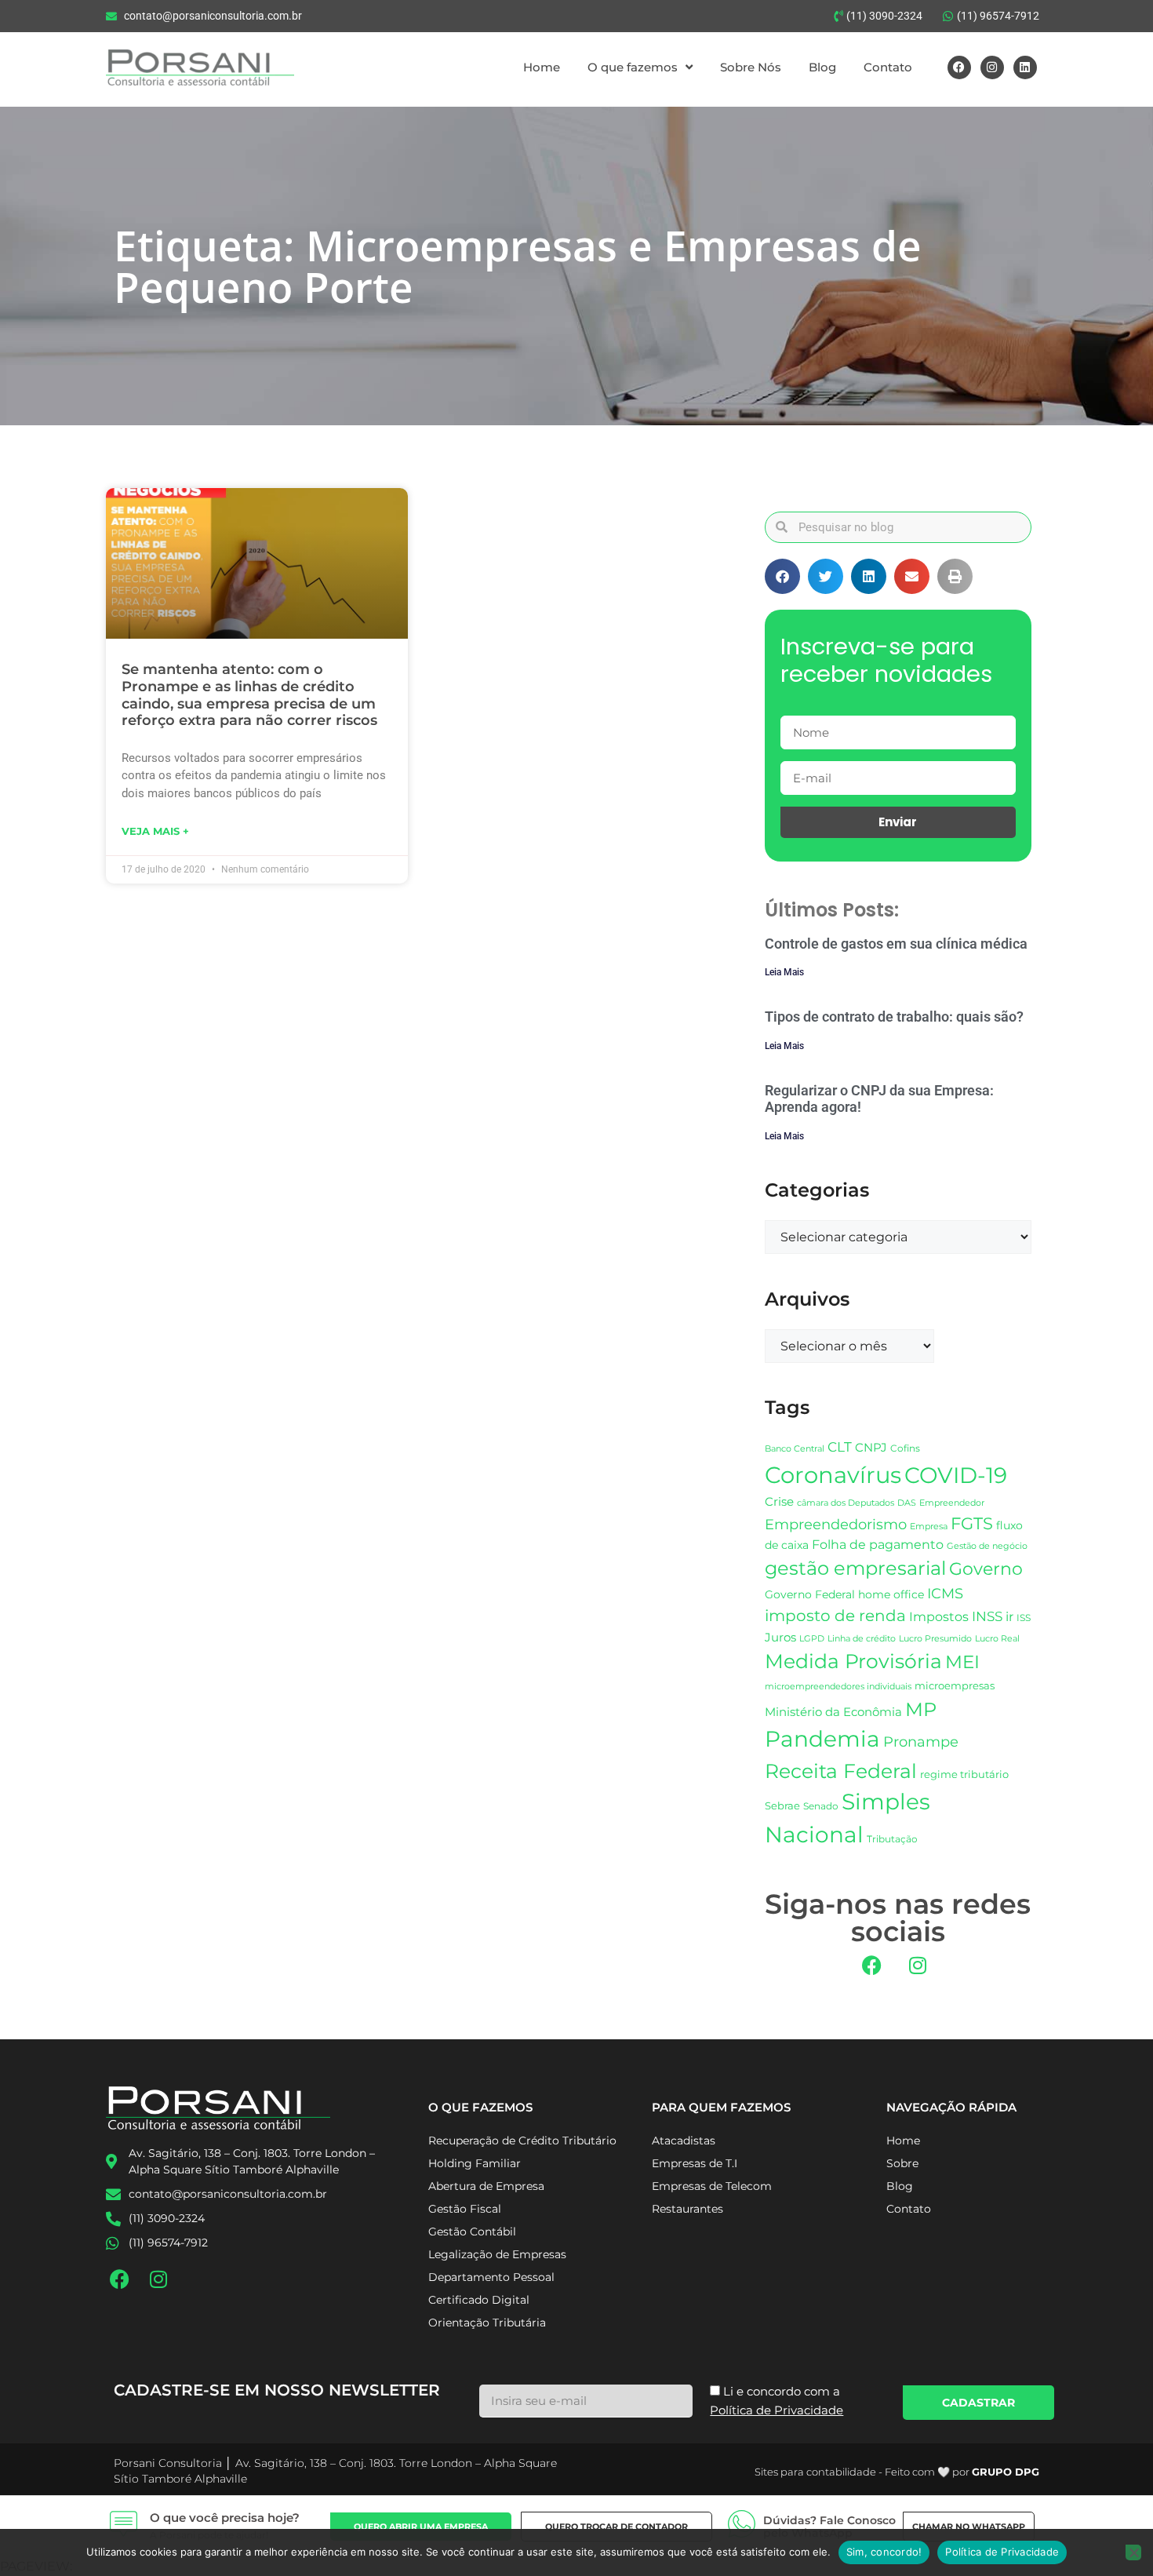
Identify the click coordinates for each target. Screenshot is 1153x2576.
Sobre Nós (751, 67)
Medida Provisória (853, 1661)
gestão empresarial (855, 1568)
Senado (821, 1806)
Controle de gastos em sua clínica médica (896, 944)
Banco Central (795, 1448)
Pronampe (921, 1742)
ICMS (945, 1593)
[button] (782, 576)
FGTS (972, 1523)
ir (1009, 1617)
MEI (962, 1662)
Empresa (929, 1526)
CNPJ (871, 1447)
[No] (1133, 2552)
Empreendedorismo (836, 1524)
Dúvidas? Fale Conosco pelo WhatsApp (829, 2527)
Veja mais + (155, 831)
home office (891, 1594)
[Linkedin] (1025, 67)
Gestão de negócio (987, 1546)
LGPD (812, 1639)
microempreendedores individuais (838, 1686)
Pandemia (822, 1739)
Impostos (939, 1617)
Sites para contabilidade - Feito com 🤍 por (897, 2472)
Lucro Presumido (935, 1639)
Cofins (905, 1448)
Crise (779, 1501)
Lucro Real (997, 1639)
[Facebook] (959, 67)
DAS (907, 1503)
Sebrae (782, 1805)
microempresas (955, 1685)
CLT (840, 1447)
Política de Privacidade (1002, 2552)
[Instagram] (992, 67)
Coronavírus (833, 1475)
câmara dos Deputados (846, 1503)
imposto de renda (835, 1615)
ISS (1024, 1618)
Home (542, 67)
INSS (987, 1616)
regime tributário (964, 1774)
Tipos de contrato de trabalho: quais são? (894, 1017)
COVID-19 (956, 1475)
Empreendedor (952, 1503)
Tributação (892, 1839)
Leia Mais (784, 972)
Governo (986, 1569)
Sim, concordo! (884, 2552)
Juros (780, 1638)
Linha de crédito (862, 1639)
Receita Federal (841, 1771)
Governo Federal (810, 1594)
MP (921, 1709)
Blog (822, 67)
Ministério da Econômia (833, 1712)
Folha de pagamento (878, 1545)
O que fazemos (633, 67)
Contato (888, 67)
